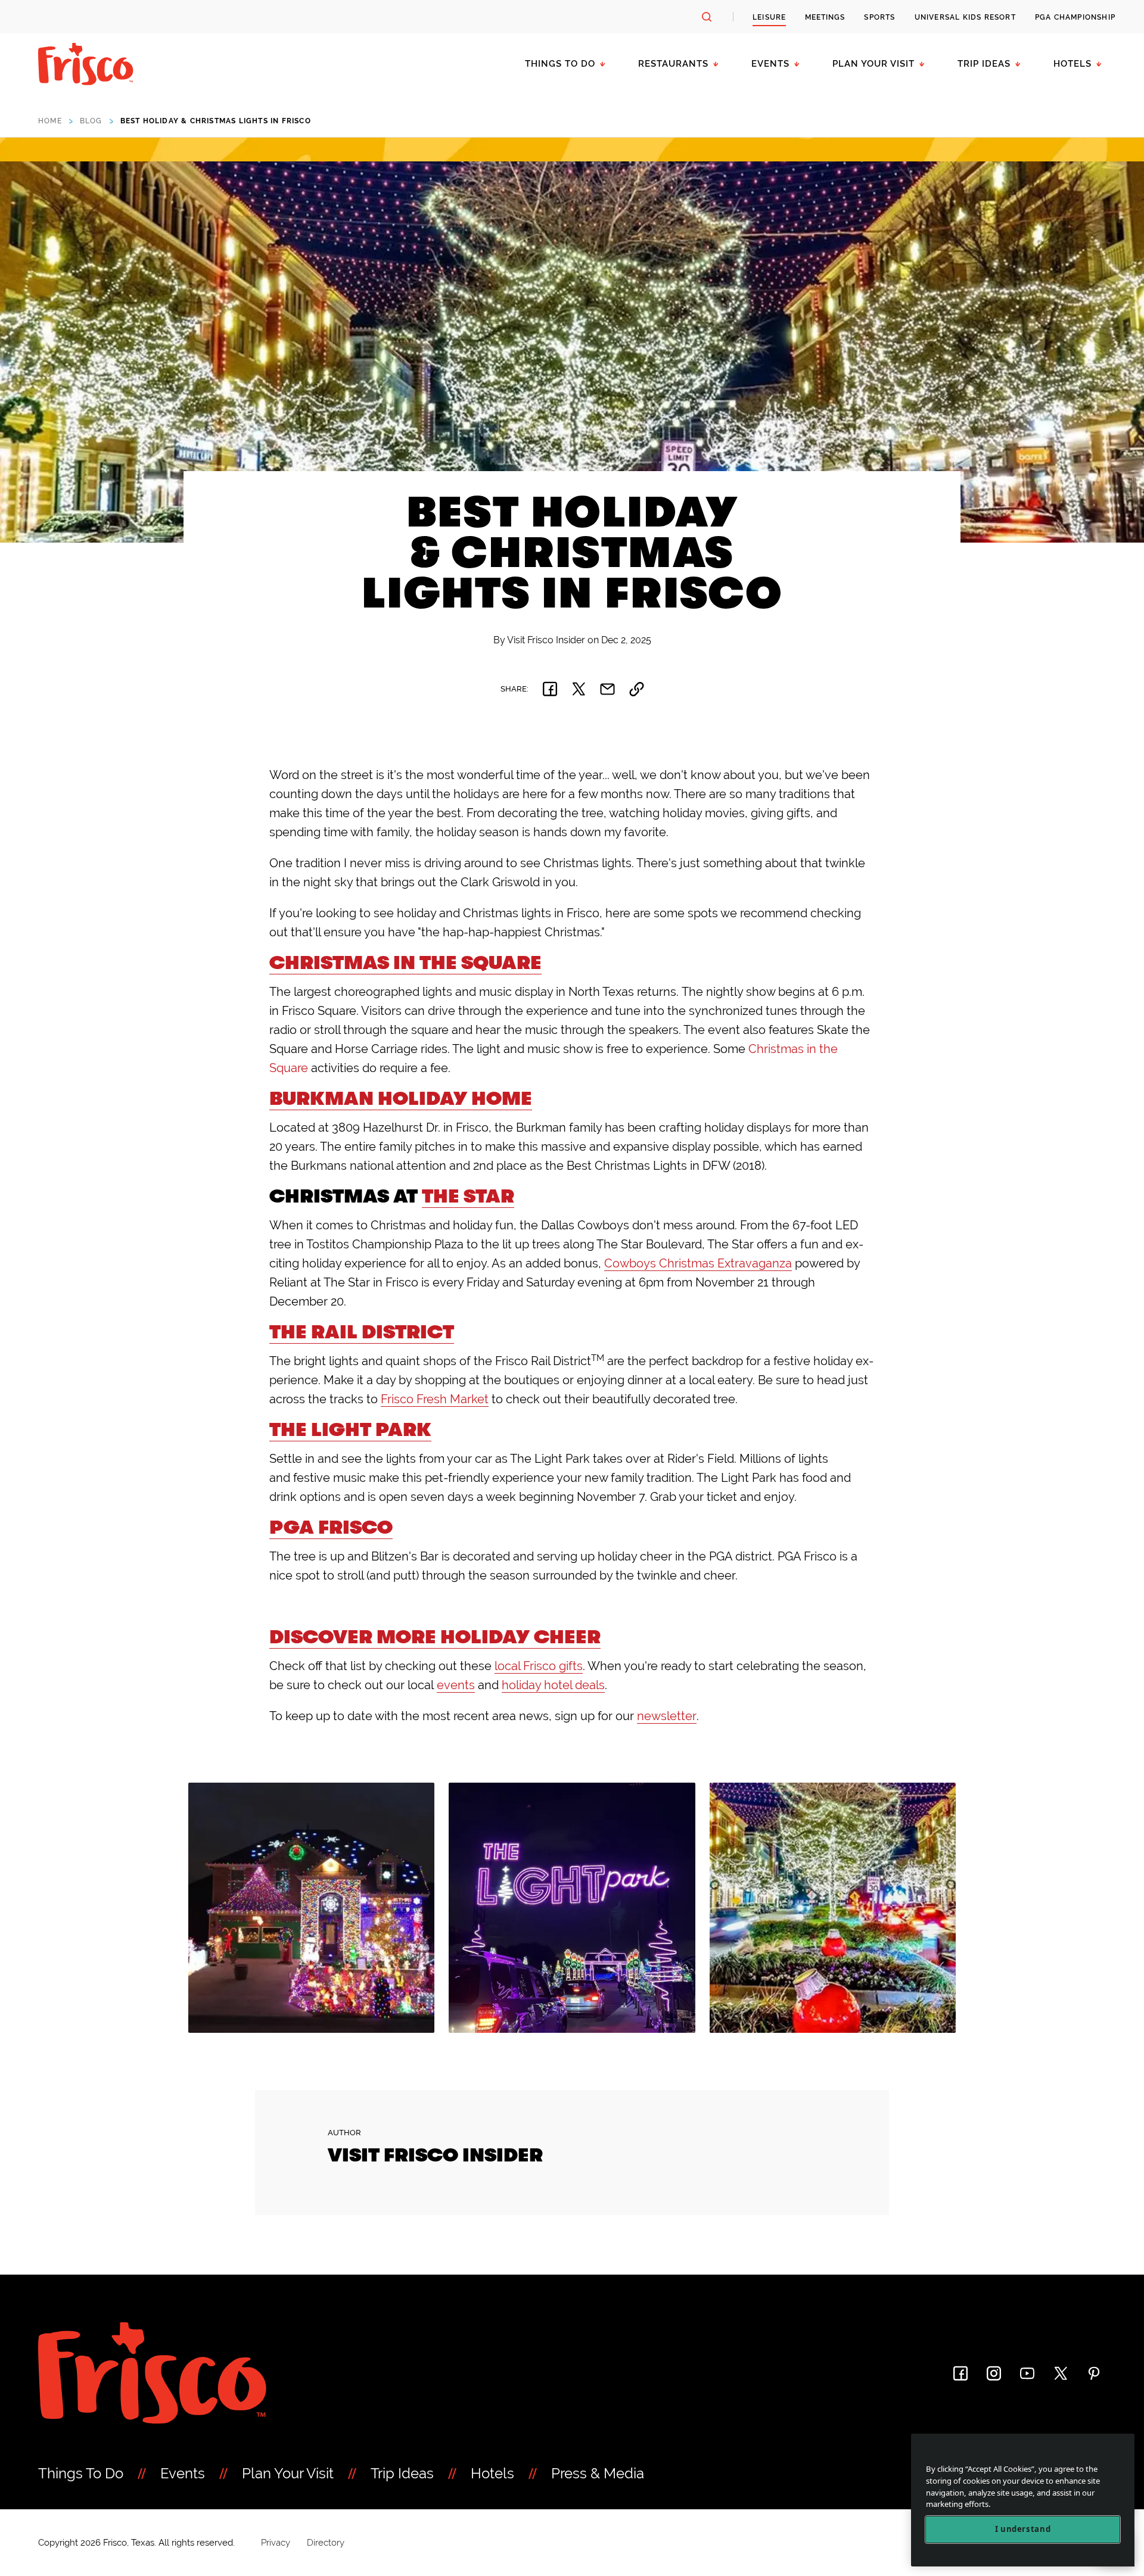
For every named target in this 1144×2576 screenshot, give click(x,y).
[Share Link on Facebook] (550, 689)
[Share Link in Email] (607, 689)
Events (770, 64)
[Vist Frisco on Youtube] (1027, 2373)
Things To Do (81, 2473)
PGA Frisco (331, 1527)
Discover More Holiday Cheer (435, 1637)
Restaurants (673, 64)
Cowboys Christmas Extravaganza (698, 1263)
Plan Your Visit (873, 64)
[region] (1023, 2500)
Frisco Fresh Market (435, 1399)
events (456, 1685)
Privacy (276, 2543)
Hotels (1072, 64)
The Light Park (350, 1430)
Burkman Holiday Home (401, 1099)
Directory (326, 2543)
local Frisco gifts (539, 1666)
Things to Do (560, 64)
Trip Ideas (984, 64)
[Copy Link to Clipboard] (637, 689)
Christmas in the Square (405, 963)
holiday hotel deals (553, 1685)
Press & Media (598, 2473)
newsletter (667, 1716)
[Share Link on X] (579, 689)
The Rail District (362, 1332)
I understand (1023, 2530)
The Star (468, 1196)
